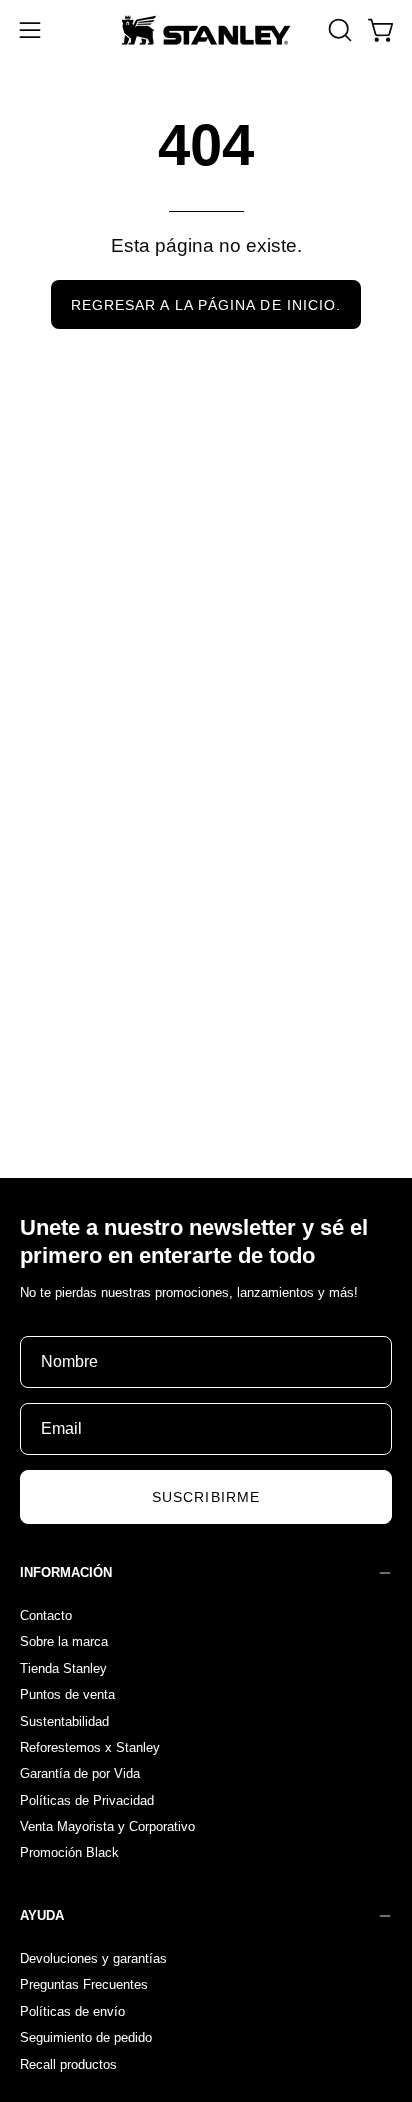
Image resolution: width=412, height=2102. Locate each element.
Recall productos (68, 2063)
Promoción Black (69, 1852)
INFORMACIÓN (66, 1572)
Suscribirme (206, 1497)
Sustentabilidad (64, 1720)
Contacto (46, 1615)
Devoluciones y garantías (93, 1958)
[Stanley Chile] (206, 30)
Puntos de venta (67, 1694)
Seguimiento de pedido (86, 2037)
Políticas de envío (72, 2011)
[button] (338, 30)
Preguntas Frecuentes (84, 1984)
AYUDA (42, 1915)
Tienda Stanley (63, 1667)
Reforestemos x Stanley (90, 1746)
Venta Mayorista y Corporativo (107, 1826)
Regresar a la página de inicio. (206, 305)
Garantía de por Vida (80, 1773)
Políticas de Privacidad (87, 1799)
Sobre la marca (64, 1641)
